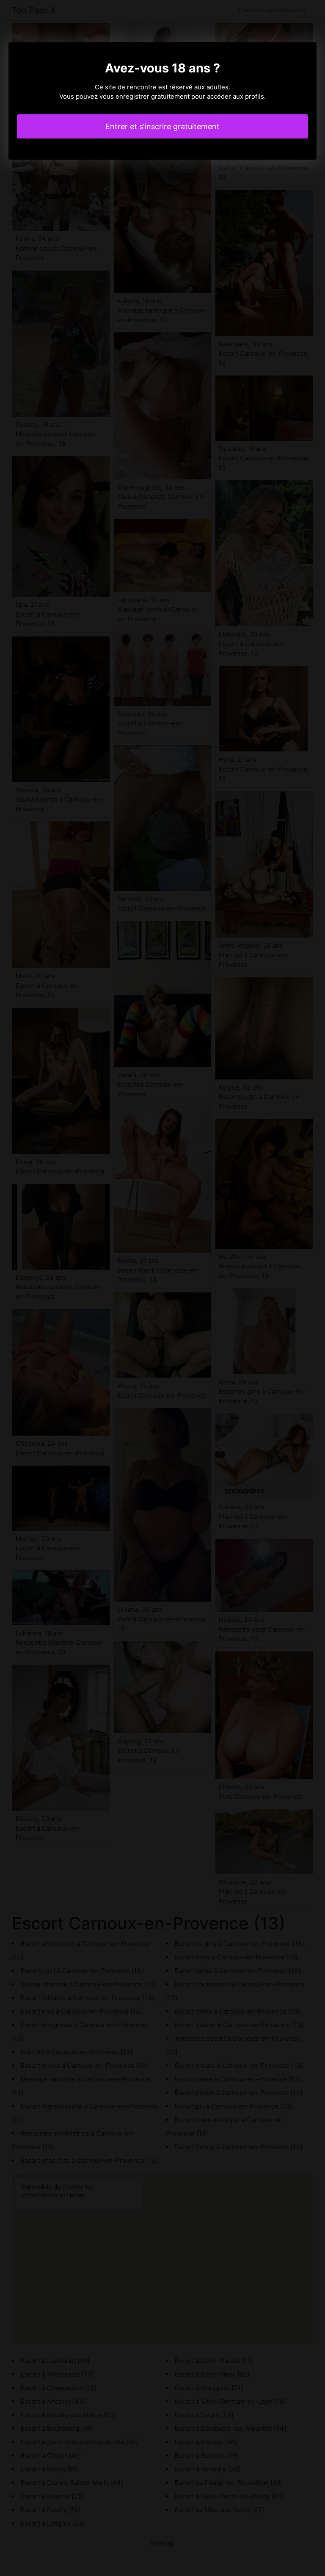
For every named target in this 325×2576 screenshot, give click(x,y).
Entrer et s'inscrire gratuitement (162, 126)
